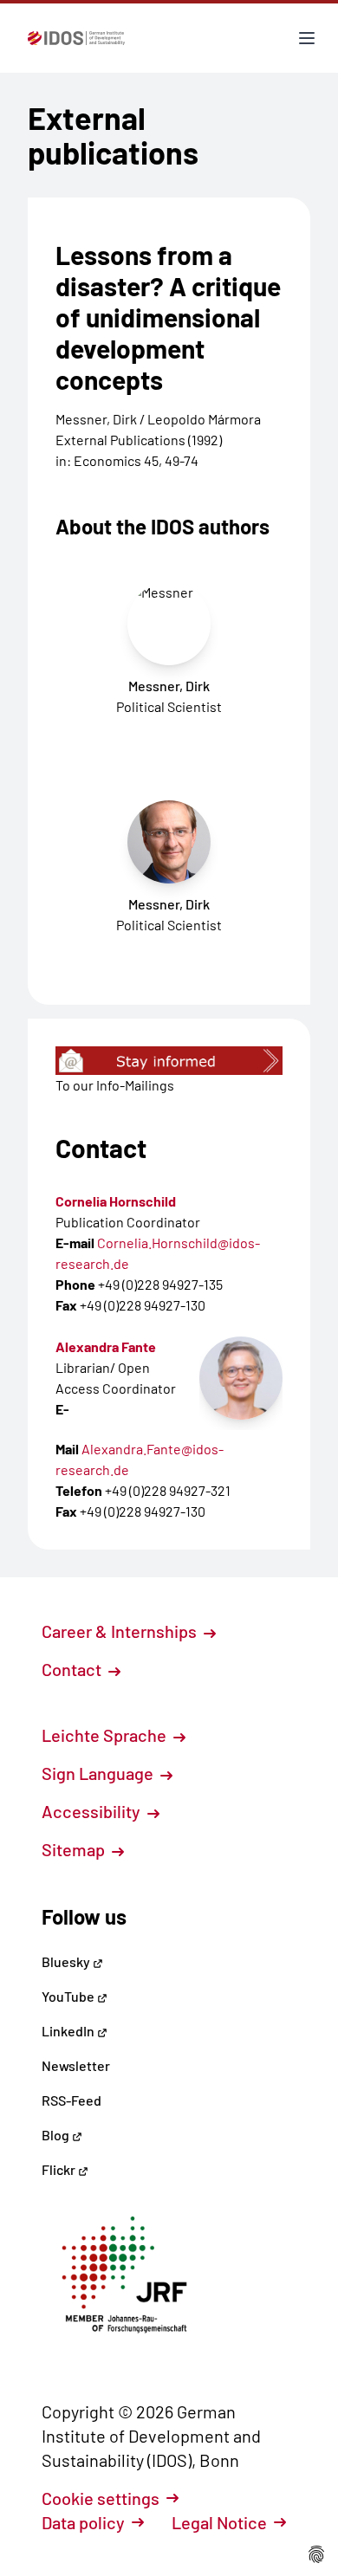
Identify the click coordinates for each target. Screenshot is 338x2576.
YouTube (69, 1996)
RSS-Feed (71, 2100)
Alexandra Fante (106, 1346)
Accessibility (93, 1811)
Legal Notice (219, 2522)
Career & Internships (121, 1631)
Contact (73, 1669)
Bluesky (67, 1961)
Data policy (83, 2522)
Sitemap (75, 1849)
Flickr (60, 2169)
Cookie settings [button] (101, 2498)
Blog (57, 2135)
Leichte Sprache (106, 1735)
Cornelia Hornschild (116, 1201)
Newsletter (76, 2065)
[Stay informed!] (169, 1061)
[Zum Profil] (241, 1378)
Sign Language (99, 1773)
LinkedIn (69, 2031)
